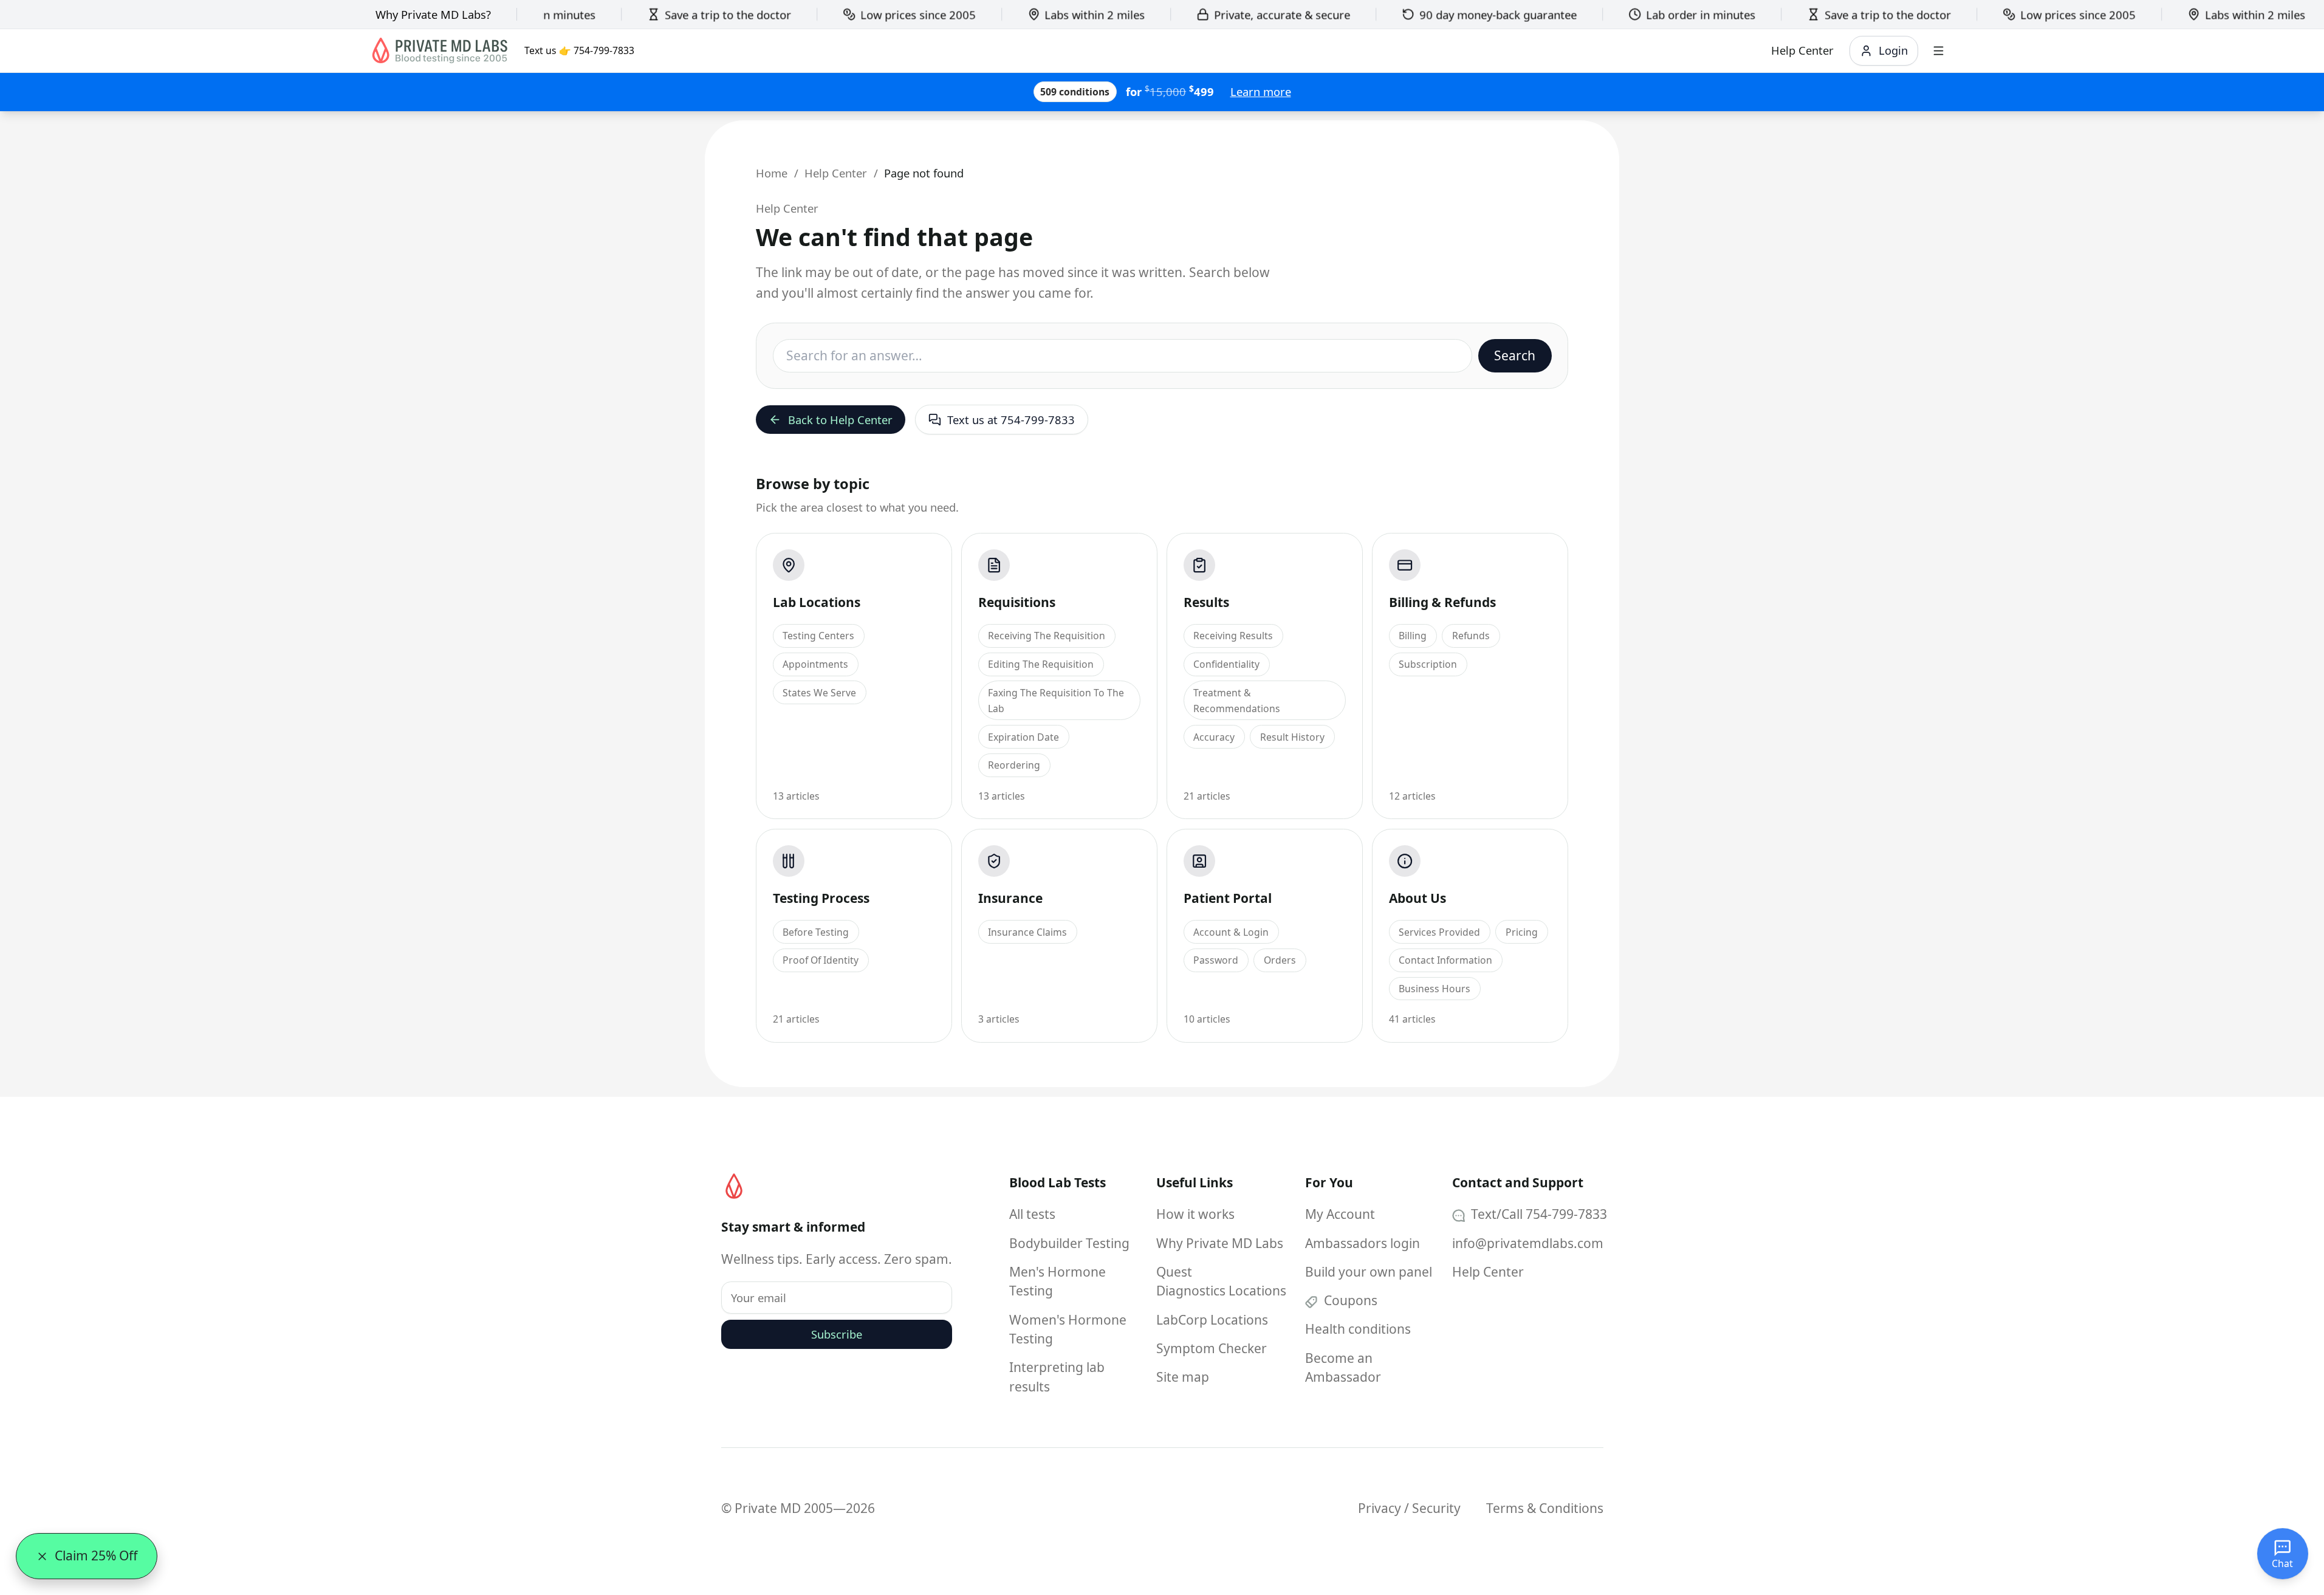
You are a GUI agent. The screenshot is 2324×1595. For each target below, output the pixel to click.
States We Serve (819, 693)
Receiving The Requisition (1047, 636)
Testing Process (821, 898)
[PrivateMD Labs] (734, 1186)
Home (772, 173)
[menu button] (1938, 51)
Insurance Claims (1027, 932)
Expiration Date (1023, 737)
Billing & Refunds (1442, 602)
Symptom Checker (1212, 1348)
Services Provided (1439, 932)
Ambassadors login (1363, 1243)
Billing (1413, 636)
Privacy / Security (1409, 1508)
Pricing (1522, 932)
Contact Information (1445, 960)
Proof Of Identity (821, 960)
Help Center (836, 173)
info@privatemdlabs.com (1528, 1243)
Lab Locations (817, 602)
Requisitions (1017, 602)
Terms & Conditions (1545, 1508)
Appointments (815, 664)
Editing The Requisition (1041, 664)
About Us (1417, 898)
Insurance (1010, 898)
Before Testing (816, 932)
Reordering (1014, 765)
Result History (1292, 737)
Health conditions (1358, 1329)
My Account (1340, 1214)
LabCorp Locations (1212, 1320)
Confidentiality (1226, 664)
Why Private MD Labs (1220, 1243)
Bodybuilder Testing (1069, 1243)
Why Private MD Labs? (433, 14)
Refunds (1471, 636)
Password (1216, 960)
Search (1515, 355)
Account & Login (1231, 932)
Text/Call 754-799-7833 (1537, 1214)
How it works (1195, 1214)
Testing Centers (818, 636)
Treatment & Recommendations (1237, 701)
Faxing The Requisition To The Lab (1056, 701)
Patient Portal (1228, 898)
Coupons (1349, 1300)
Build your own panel (1369, 1272)
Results (1206, 602)
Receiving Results (1233, 636)
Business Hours (1435, 989)
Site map (1183, 1377)
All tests (1032, 1214)
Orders (1280, 960)
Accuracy (1214, 737)
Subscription (1428, 664)
